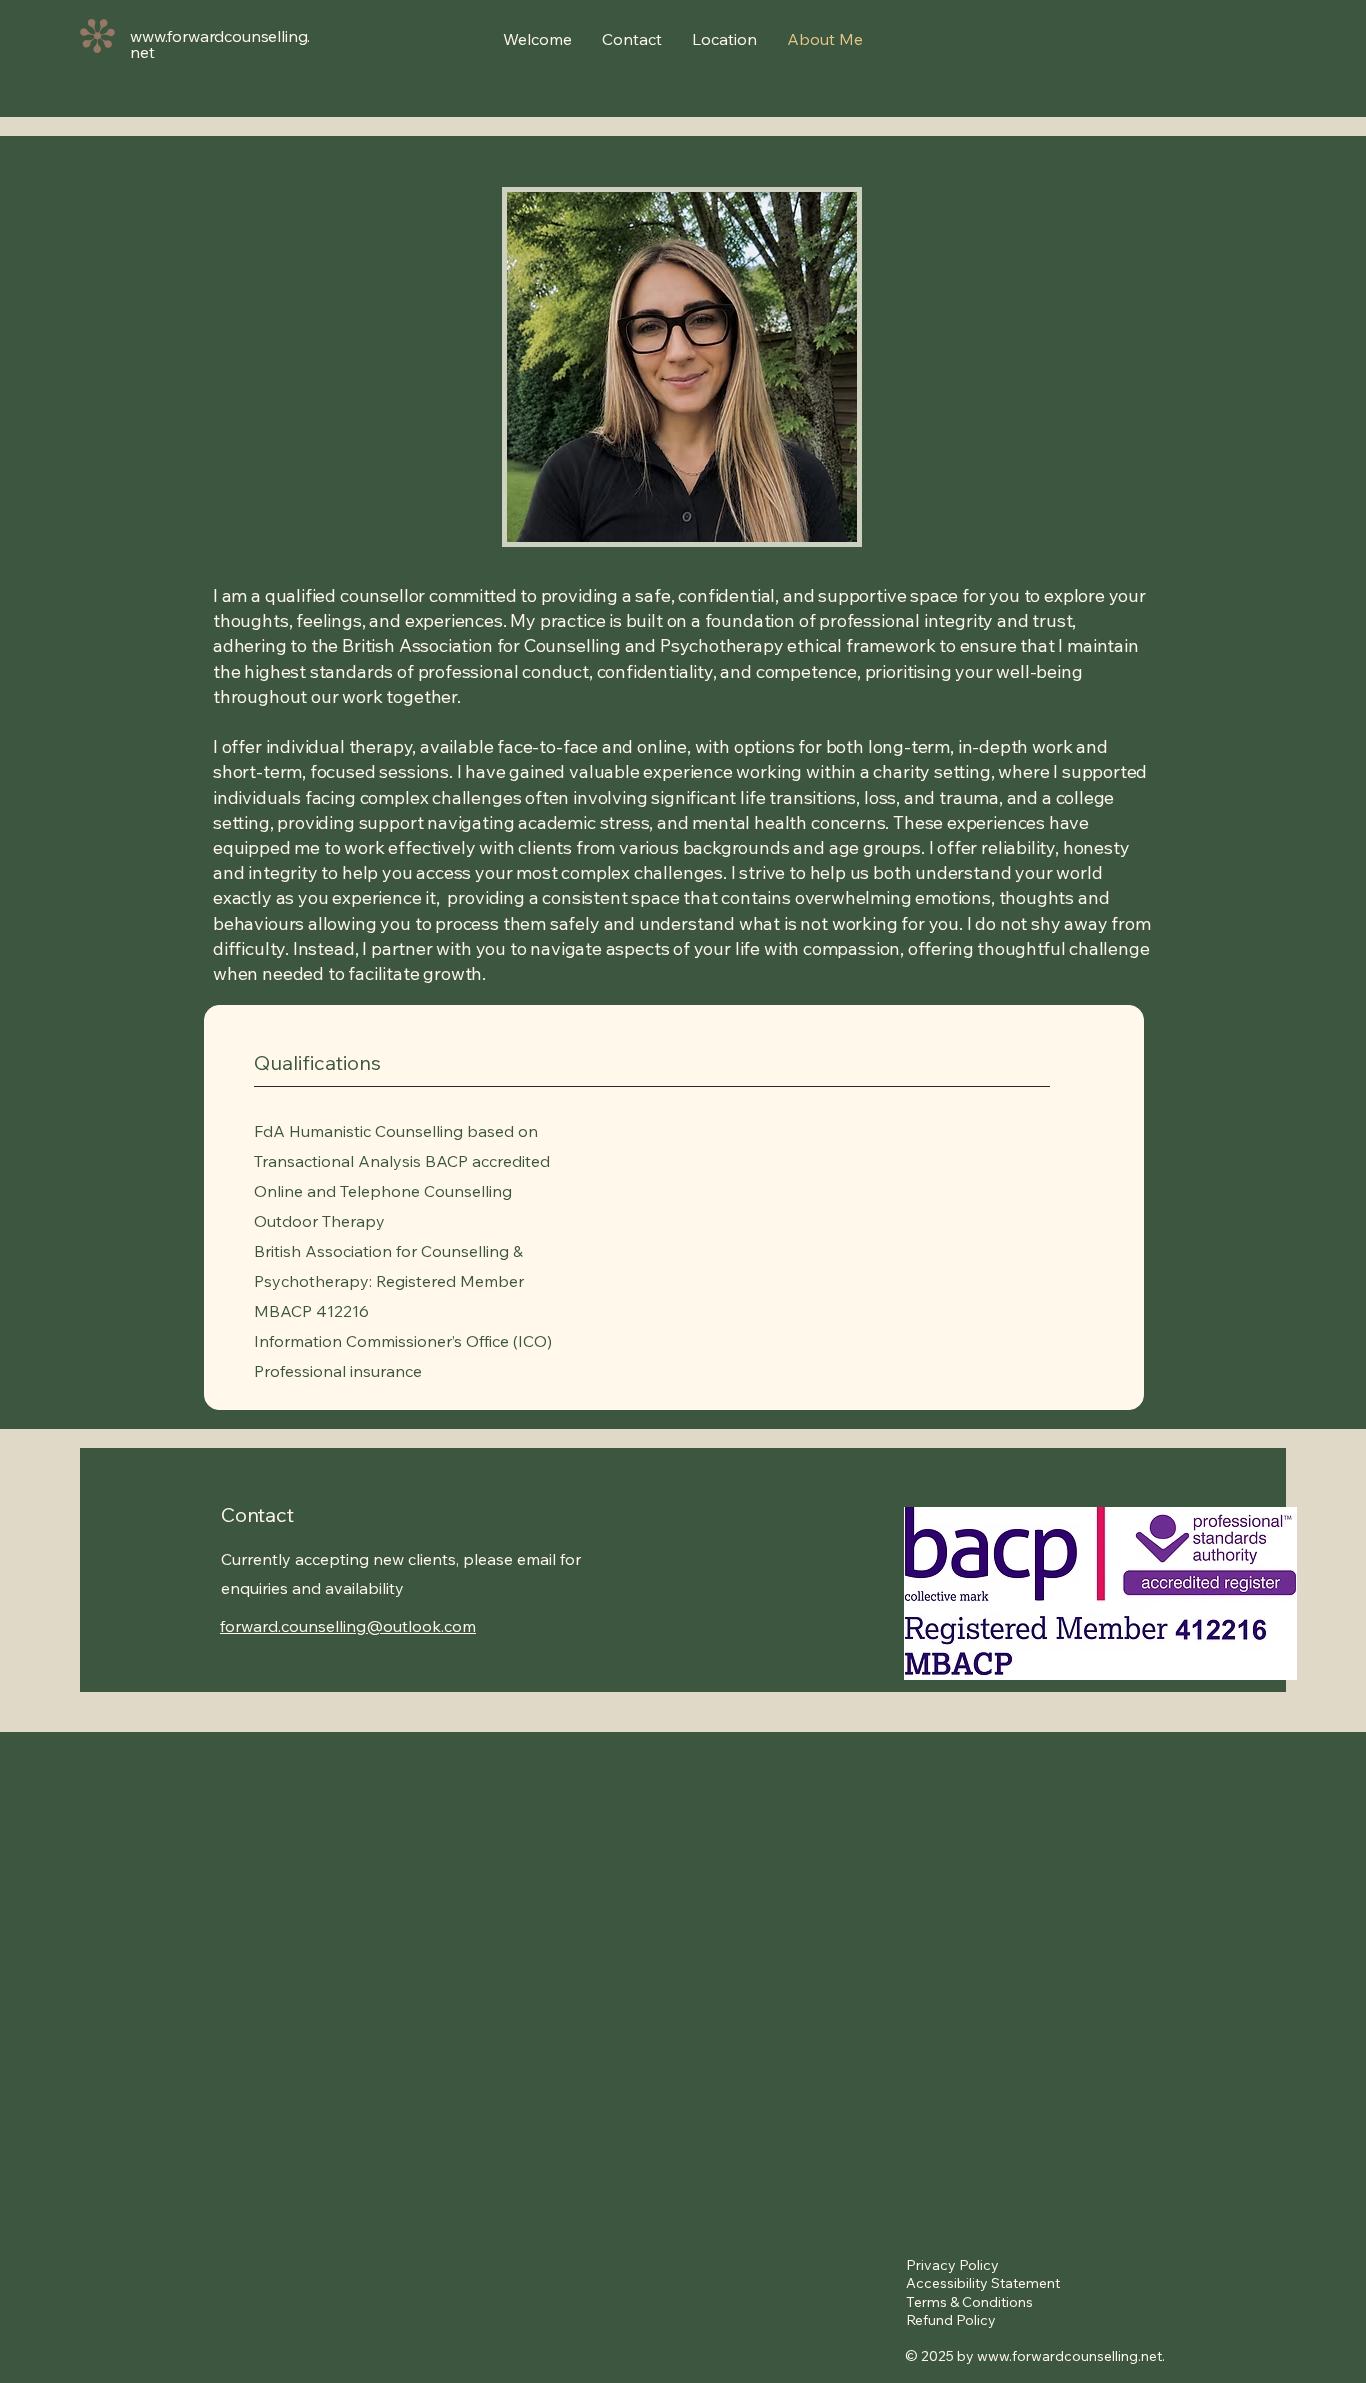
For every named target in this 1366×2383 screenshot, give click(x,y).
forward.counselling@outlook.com (348, 1626)
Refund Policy (951, 2320)
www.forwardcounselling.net (1069, 2356)
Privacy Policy (952, 2265)
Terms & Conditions (969, 2302)
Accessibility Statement (983, 2283)
